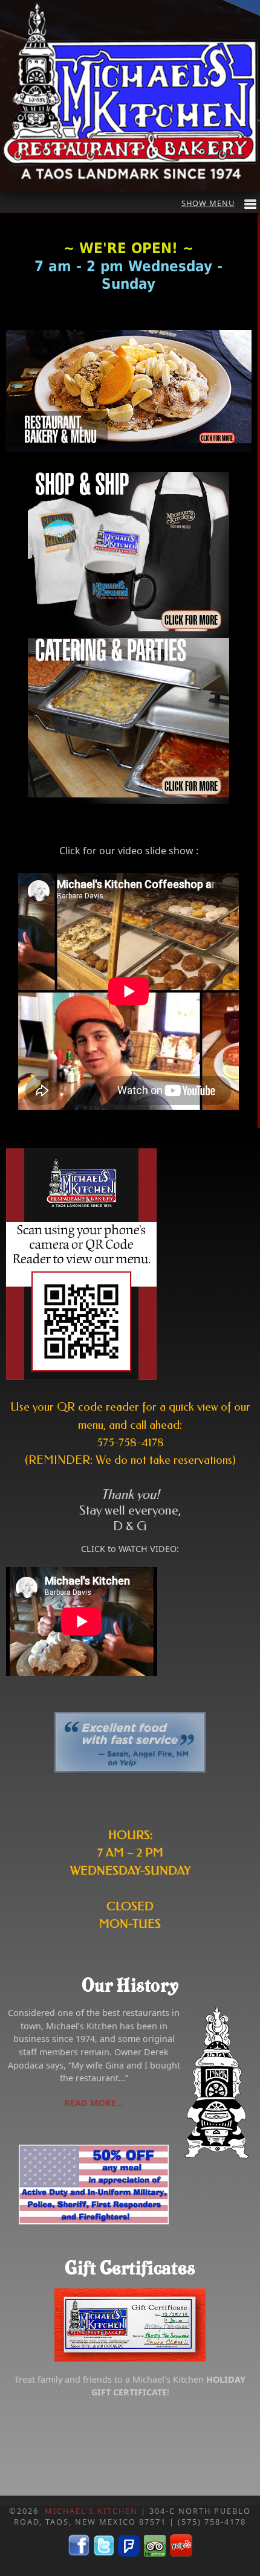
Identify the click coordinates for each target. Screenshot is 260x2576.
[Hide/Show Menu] (219, 203)
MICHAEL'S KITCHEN (91, 2511)
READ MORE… (94, 2103)
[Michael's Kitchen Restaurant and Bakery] (129, 391)
